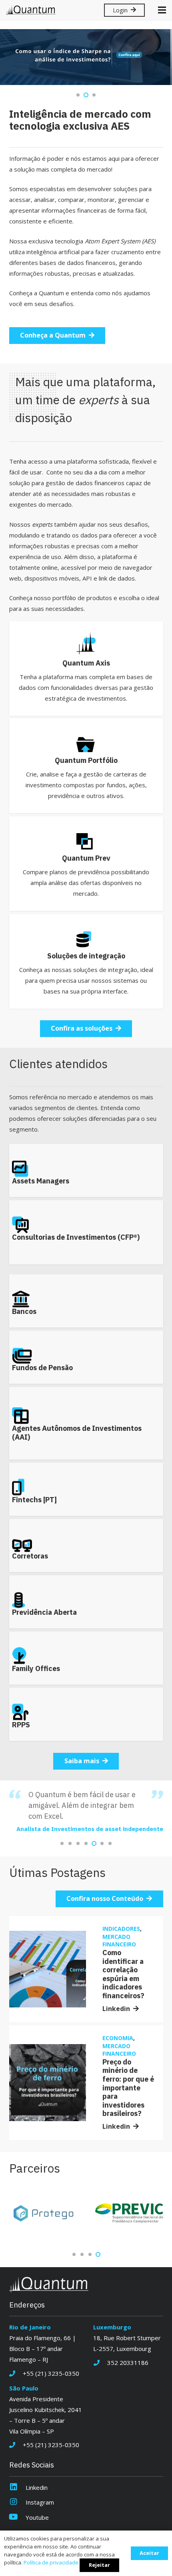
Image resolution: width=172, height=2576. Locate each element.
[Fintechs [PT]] (86, 1489)
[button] (78, 95)
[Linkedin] (17, 2488)
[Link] (31, 10)
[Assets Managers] (86, 1171)
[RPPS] (86, 1715)
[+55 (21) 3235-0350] (16, 2374)
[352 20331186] (100, 2363)
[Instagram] (17, 2502)
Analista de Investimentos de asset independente (90, 1829)
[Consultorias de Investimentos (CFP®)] (86, 1232)
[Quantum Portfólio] (86, 766)
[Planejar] (129, 2214)
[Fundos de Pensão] (86, 1357)
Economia (118, 2038)
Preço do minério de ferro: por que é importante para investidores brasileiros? (128, 2088)
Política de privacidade (51, 2562)
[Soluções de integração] (86, 961)
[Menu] (162, 10)
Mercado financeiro (119, 1941)
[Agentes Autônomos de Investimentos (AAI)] (86, 1423)
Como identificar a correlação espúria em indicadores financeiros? (123, 1974)
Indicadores (121, 1929)
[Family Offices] (86, 1658)
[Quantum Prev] (86, 864)
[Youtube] (17, 2518)
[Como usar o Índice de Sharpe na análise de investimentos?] (86, 57)
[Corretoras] (86, 1546)
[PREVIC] (43, 2214)
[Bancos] (86, 1301)
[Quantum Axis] (86, 669)
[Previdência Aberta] (86, 1602)
